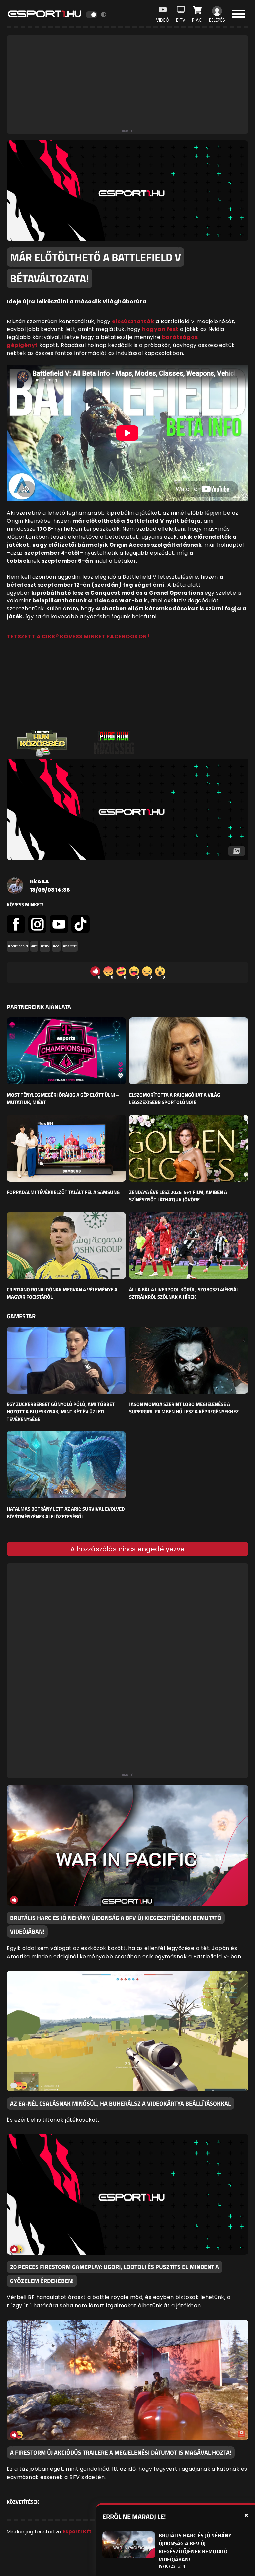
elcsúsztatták (133, 321)
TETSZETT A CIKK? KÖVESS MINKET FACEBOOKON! (78, 637)
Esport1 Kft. (78, 2532)
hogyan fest (160, 329)
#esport (70, 946)
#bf (34, 946)
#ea (56, 946)
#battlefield (18, 946)
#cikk (45, 946)
